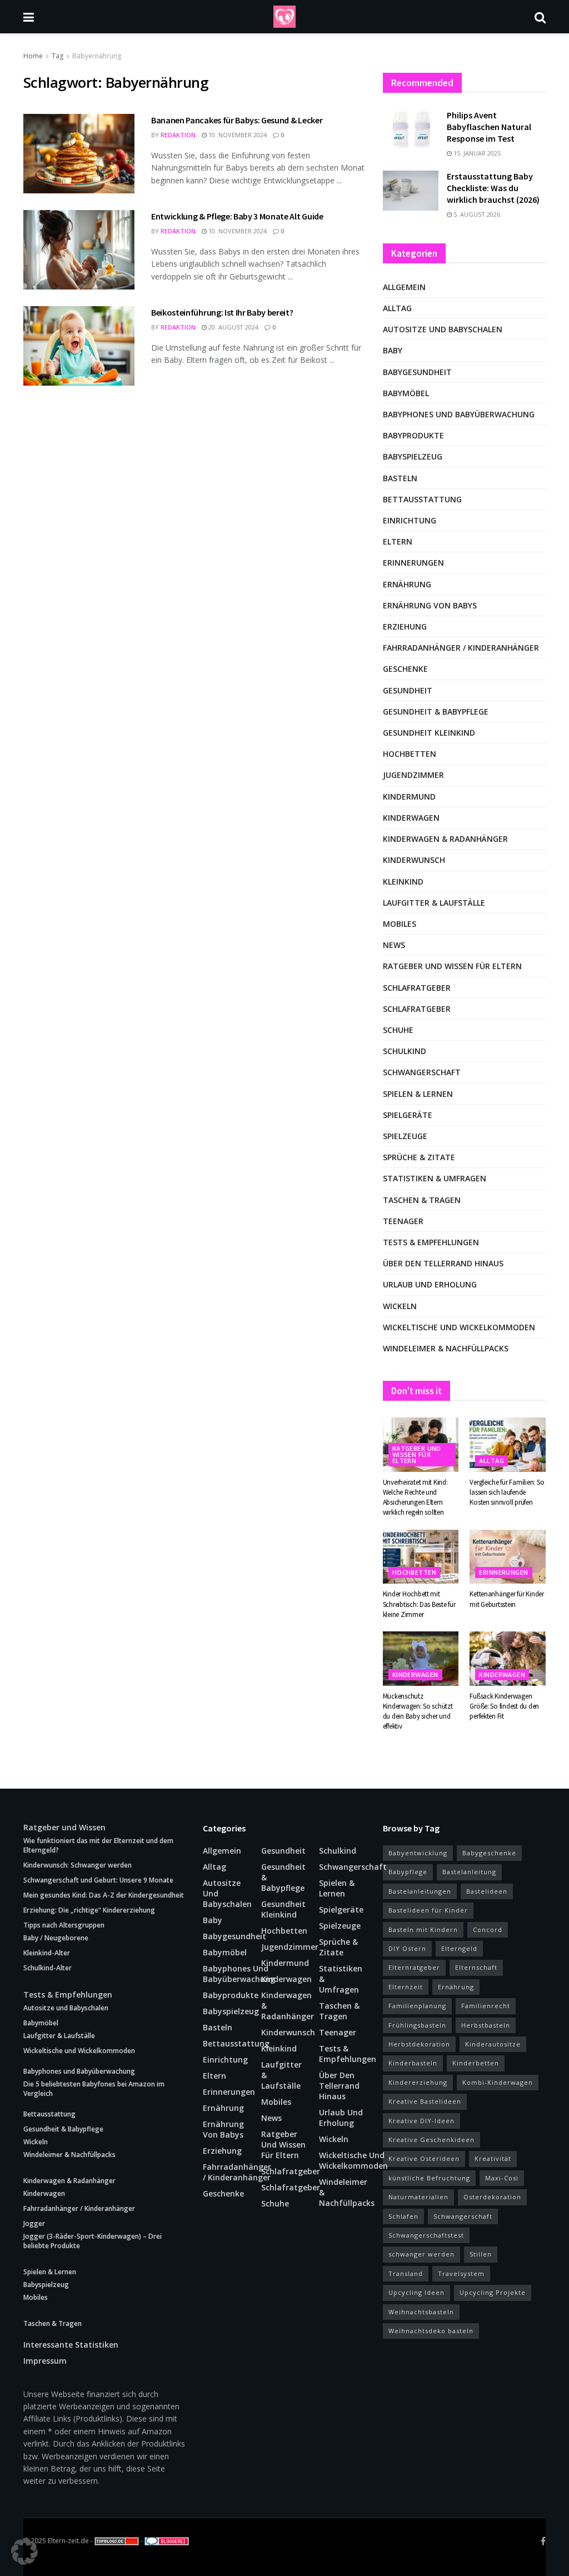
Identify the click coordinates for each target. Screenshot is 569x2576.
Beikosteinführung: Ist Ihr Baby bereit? (222, 312)
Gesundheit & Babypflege (436, 712)
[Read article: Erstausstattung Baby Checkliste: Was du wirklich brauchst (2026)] (411, 191)
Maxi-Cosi (502, 2178)
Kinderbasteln (413, 2063)
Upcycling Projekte (493, 2292)
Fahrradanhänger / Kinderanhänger (461, 648)
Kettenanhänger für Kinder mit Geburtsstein (507, 1599)
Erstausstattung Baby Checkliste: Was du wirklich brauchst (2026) (493, 188)
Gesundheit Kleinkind (429, 733)
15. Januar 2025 (476, 153)
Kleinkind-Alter (47, 1953)
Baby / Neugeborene (56, 1938)
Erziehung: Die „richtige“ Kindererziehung (89, 1910)
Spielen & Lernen (418, 1094)
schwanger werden (421, 2254)
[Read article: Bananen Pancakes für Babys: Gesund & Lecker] (79, 154)
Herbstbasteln (486, 2025)
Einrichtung (410, 520)
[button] (24, 2552)
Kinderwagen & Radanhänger (445, 839)
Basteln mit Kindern (423, 1929)
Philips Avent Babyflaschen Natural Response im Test (489, 127)
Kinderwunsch (414, 860)
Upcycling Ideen (416, 2292)
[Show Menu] (29, 17)
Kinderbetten (476, 2063)
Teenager (403, 1221)
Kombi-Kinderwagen (498, 2082)
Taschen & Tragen (422, 1200)
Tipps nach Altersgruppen (64, 1925)
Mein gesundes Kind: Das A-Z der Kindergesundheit (104, 1895)
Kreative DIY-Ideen (421, 2121)
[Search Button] (540, 17)
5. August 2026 (476, 214)
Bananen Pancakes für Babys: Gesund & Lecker (237, 120)
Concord (488, 1929)
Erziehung (405, 626)
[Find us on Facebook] (543, 2541)
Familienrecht (486, 2006)
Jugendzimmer (413, 775)
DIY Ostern (407, 1948)
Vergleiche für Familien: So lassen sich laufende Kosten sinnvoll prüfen (507, 1492)
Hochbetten (410, 754)
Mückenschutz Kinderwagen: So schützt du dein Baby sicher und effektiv (418, 1711)
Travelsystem (461, 2273)
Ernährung (407, 584)
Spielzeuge (405, 1136)
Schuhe (398, 1030)
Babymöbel (406, 393)
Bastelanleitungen (420, 1891)
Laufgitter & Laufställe (434, 903)
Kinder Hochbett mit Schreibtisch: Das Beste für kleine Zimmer (419, 1604)
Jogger (34, 2223)
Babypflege (408, 1872)
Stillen (481, 2254)
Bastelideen (487, 1891)
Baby (393, 350)
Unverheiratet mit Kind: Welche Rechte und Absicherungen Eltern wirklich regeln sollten (415, 1497)
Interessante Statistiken (71, 2345)
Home (33, 56)
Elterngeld (459, 1948)
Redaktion (178, 135)
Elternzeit (406, 1987)
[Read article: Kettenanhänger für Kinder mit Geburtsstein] (508, 1557)
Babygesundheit (417, 372)
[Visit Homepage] (284, 17)
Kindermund (409, 797)
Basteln (400, 478)
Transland (406, 2273)
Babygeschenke (489, 1853)
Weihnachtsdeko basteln (431, 2331)
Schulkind (405, 1051)
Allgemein (404, 287)
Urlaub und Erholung (430, 1284)
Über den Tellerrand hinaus (443, 1263)
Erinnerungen (413, 563)
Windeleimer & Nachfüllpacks (446, 1348)
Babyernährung (97, 56)
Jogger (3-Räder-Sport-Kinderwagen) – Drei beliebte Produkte (93, 2241)
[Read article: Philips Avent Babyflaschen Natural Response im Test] (411, 129)
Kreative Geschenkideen (431, 2140)
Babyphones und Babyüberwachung (459, 414)
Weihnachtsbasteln (421, 2312)
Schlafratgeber (417, 988)
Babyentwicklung (418, 1853)
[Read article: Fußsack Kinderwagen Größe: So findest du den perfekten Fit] (508, 1659)
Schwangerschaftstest (426, 2235)
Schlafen (403, 2216)
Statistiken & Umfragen (435, 1178)
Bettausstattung (422, 499)
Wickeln (400, 1306)
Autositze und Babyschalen (443, 329)
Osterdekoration (492, 2197)
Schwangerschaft (422, 1072)
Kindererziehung (418, 2082)
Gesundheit (408, 690)
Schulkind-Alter (48, 1968)
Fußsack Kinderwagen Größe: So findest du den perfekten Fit (504, 1706)
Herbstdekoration (419, 2044)
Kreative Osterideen (424, 2158)
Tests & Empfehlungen (431, 1242)
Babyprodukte (413, 435)
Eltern (398, 541)
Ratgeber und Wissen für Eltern (452, 966)
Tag (58, 56)
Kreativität (493, 2158)
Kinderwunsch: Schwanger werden (78, 1865)
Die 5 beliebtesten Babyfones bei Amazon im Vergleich (94, 2089)
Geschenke (405, 669)
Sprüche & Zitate (419, 1157)
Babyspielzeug (413, 456)
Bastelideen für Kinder (428, 1910)
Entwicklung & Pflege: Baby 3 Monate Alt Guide (237, 216)
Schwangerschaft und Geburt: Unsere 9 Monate (98, 1880)
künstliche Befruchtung (429, 2178)
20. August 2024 (233, 327)
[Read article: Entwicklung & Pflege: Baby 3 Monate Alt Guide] (79, 250)
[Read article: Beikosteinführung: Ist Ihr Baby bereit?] (79, 346)
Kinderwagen (411, 818)
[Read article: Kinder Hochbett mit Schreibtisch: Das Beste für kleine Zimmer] (421, 1557)
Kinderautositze (493, 2044)
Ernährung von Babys (430, 605)
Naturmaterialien (418, 2197)
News (394, 945)
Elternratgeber (414, 1967)
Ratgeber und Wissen (64, 1827)
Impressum (45, 2361)
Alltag (397, 308)
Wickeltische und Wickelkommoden (459, 1327)
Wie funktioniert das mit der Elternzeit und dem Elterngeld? (98, 1845)
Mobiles (400, 924)
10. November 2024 (237, 135)
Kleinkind (403, 882)
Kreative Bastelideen (425, 2101)
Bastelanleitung (469, 1872)
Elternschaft (476, 1967)
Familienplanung (417, 2006)
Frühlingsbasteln (417, 2025)
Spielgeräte (408, 1115)
